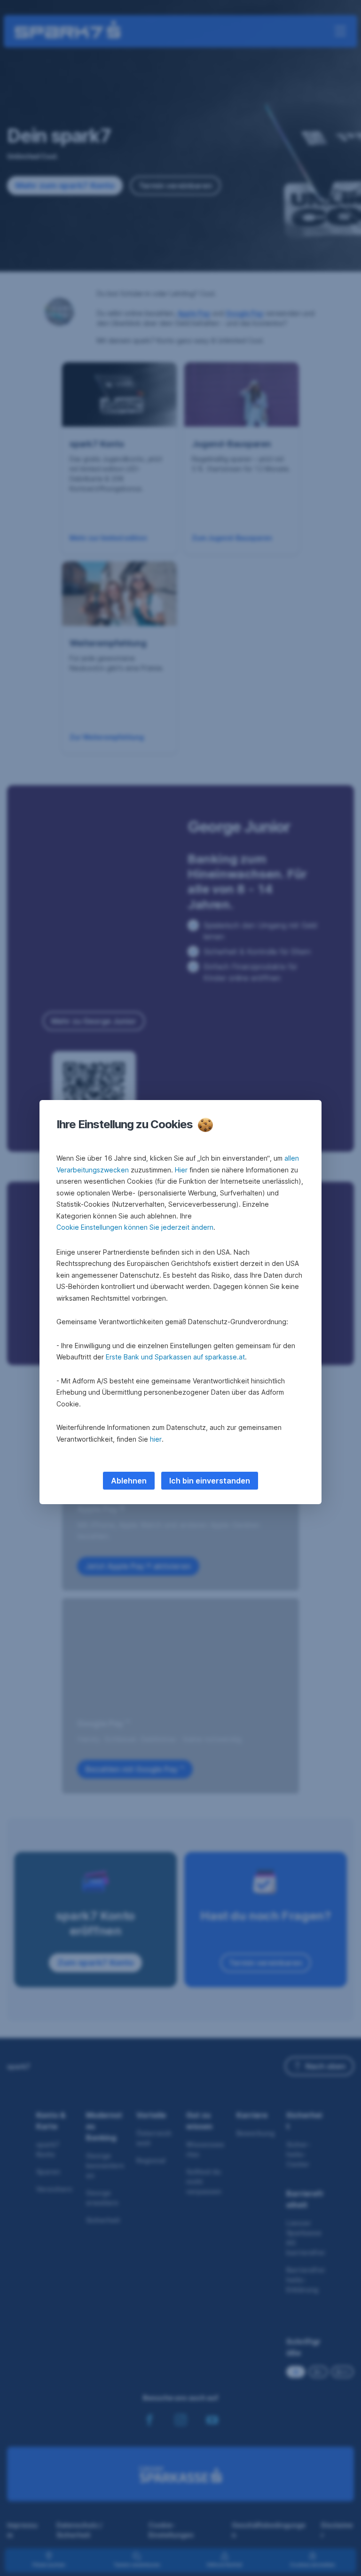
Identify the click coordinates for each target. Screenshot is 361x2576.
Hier (181, 1170)
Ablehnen (129, 1481)
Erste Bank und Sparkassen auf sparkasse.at (175, 1357)
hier (156, 1439)
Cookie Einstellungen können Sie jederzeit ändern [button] (135, 1227)
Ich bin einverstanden (210, 1481)
